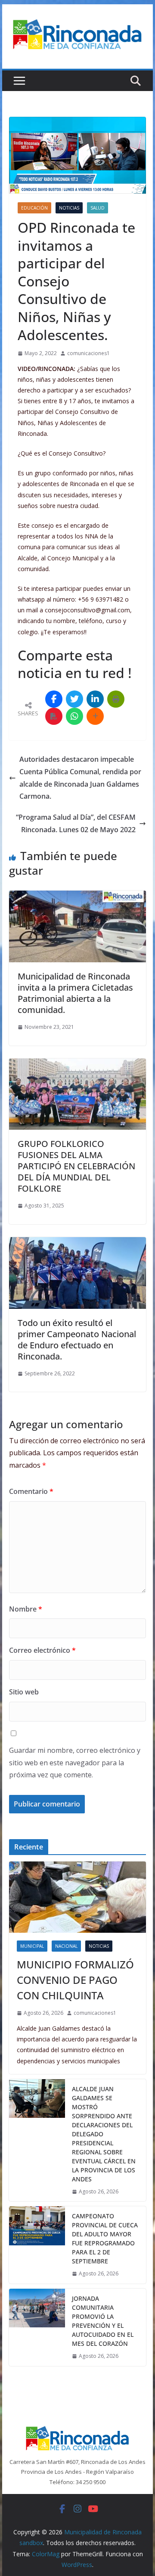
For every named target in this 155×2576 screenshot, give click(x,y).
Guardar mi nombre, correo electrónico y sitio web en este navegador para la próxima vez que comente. (75, 1763)
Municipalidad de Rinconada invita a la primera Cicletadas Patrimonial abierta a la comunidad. (75, 993)
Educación (34, 208)
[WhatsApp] (74, 716)
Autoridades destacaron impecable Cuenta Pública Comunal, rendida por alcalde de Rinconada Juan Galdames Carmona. (80, 778)
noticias (69, 208)
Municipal (32, 1946)
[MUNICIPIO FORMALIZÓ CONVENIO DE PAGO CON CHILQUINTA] (77, 1897)
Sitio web (24, 1692)
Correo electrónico (42, 1650)
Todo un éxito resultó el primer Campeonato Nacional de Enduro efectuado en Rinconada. (77, 1340)
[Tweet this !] (74, 699)
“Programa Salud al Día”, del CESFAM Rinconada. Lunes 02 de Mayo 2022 (76, 823)
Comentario (31, 1491)
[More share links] (95, 716)
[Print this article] (116, 699)
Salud (98, 208)
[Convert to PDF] (54, 716)
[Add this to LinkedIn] (95, 699)
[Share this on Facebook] (54, 699)
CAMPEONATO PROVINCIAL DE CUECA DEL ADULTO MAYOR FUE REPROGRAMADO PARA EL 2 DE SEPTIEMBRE (105, 2238)
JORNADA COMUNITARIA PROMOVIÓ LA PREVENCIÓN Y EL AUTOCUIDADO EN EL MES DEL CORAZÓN (103, 2321)
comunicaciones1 (88, 353)
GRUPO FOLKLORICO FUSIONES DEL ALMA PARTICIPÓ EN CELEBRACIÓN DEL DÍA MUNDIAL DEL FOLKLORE (76, 1166)
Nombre (26, 1609)
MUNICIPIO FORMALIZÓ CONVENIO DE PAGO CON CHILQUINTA (75, 1980)
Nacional (66, 1946)
